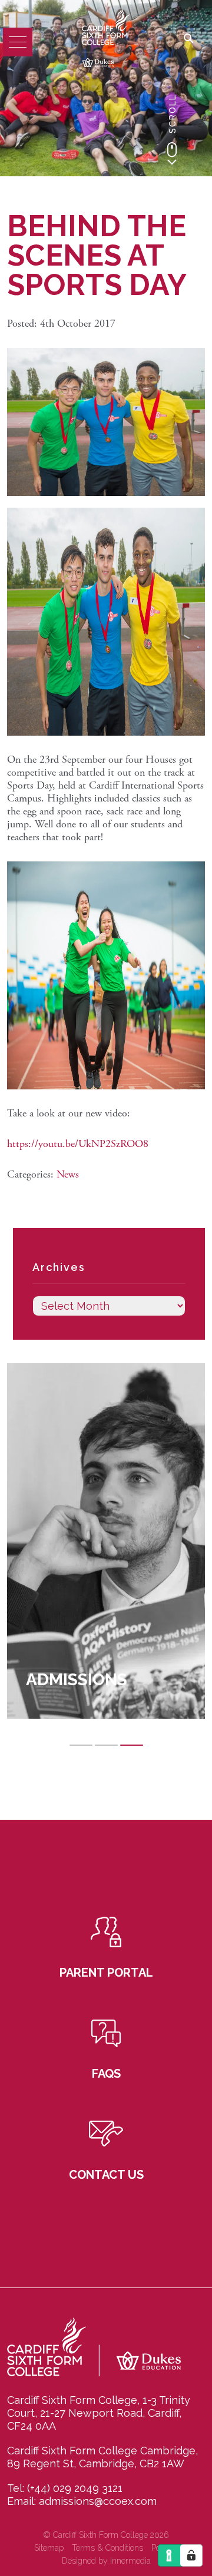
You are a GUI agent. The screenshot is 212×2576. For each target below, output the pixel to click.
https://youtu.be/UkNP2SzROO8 (78, 1144)
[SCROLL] (172, 153)
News (68, 1174)
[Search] (188, 39)
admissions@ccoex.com (98, 2501)
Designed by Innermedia (106, 2561)
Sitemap (49, 2548)
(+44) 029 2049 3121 (75, 2488)
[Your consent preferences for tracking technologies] (191, 2555)
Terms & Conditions (107, 2548)
